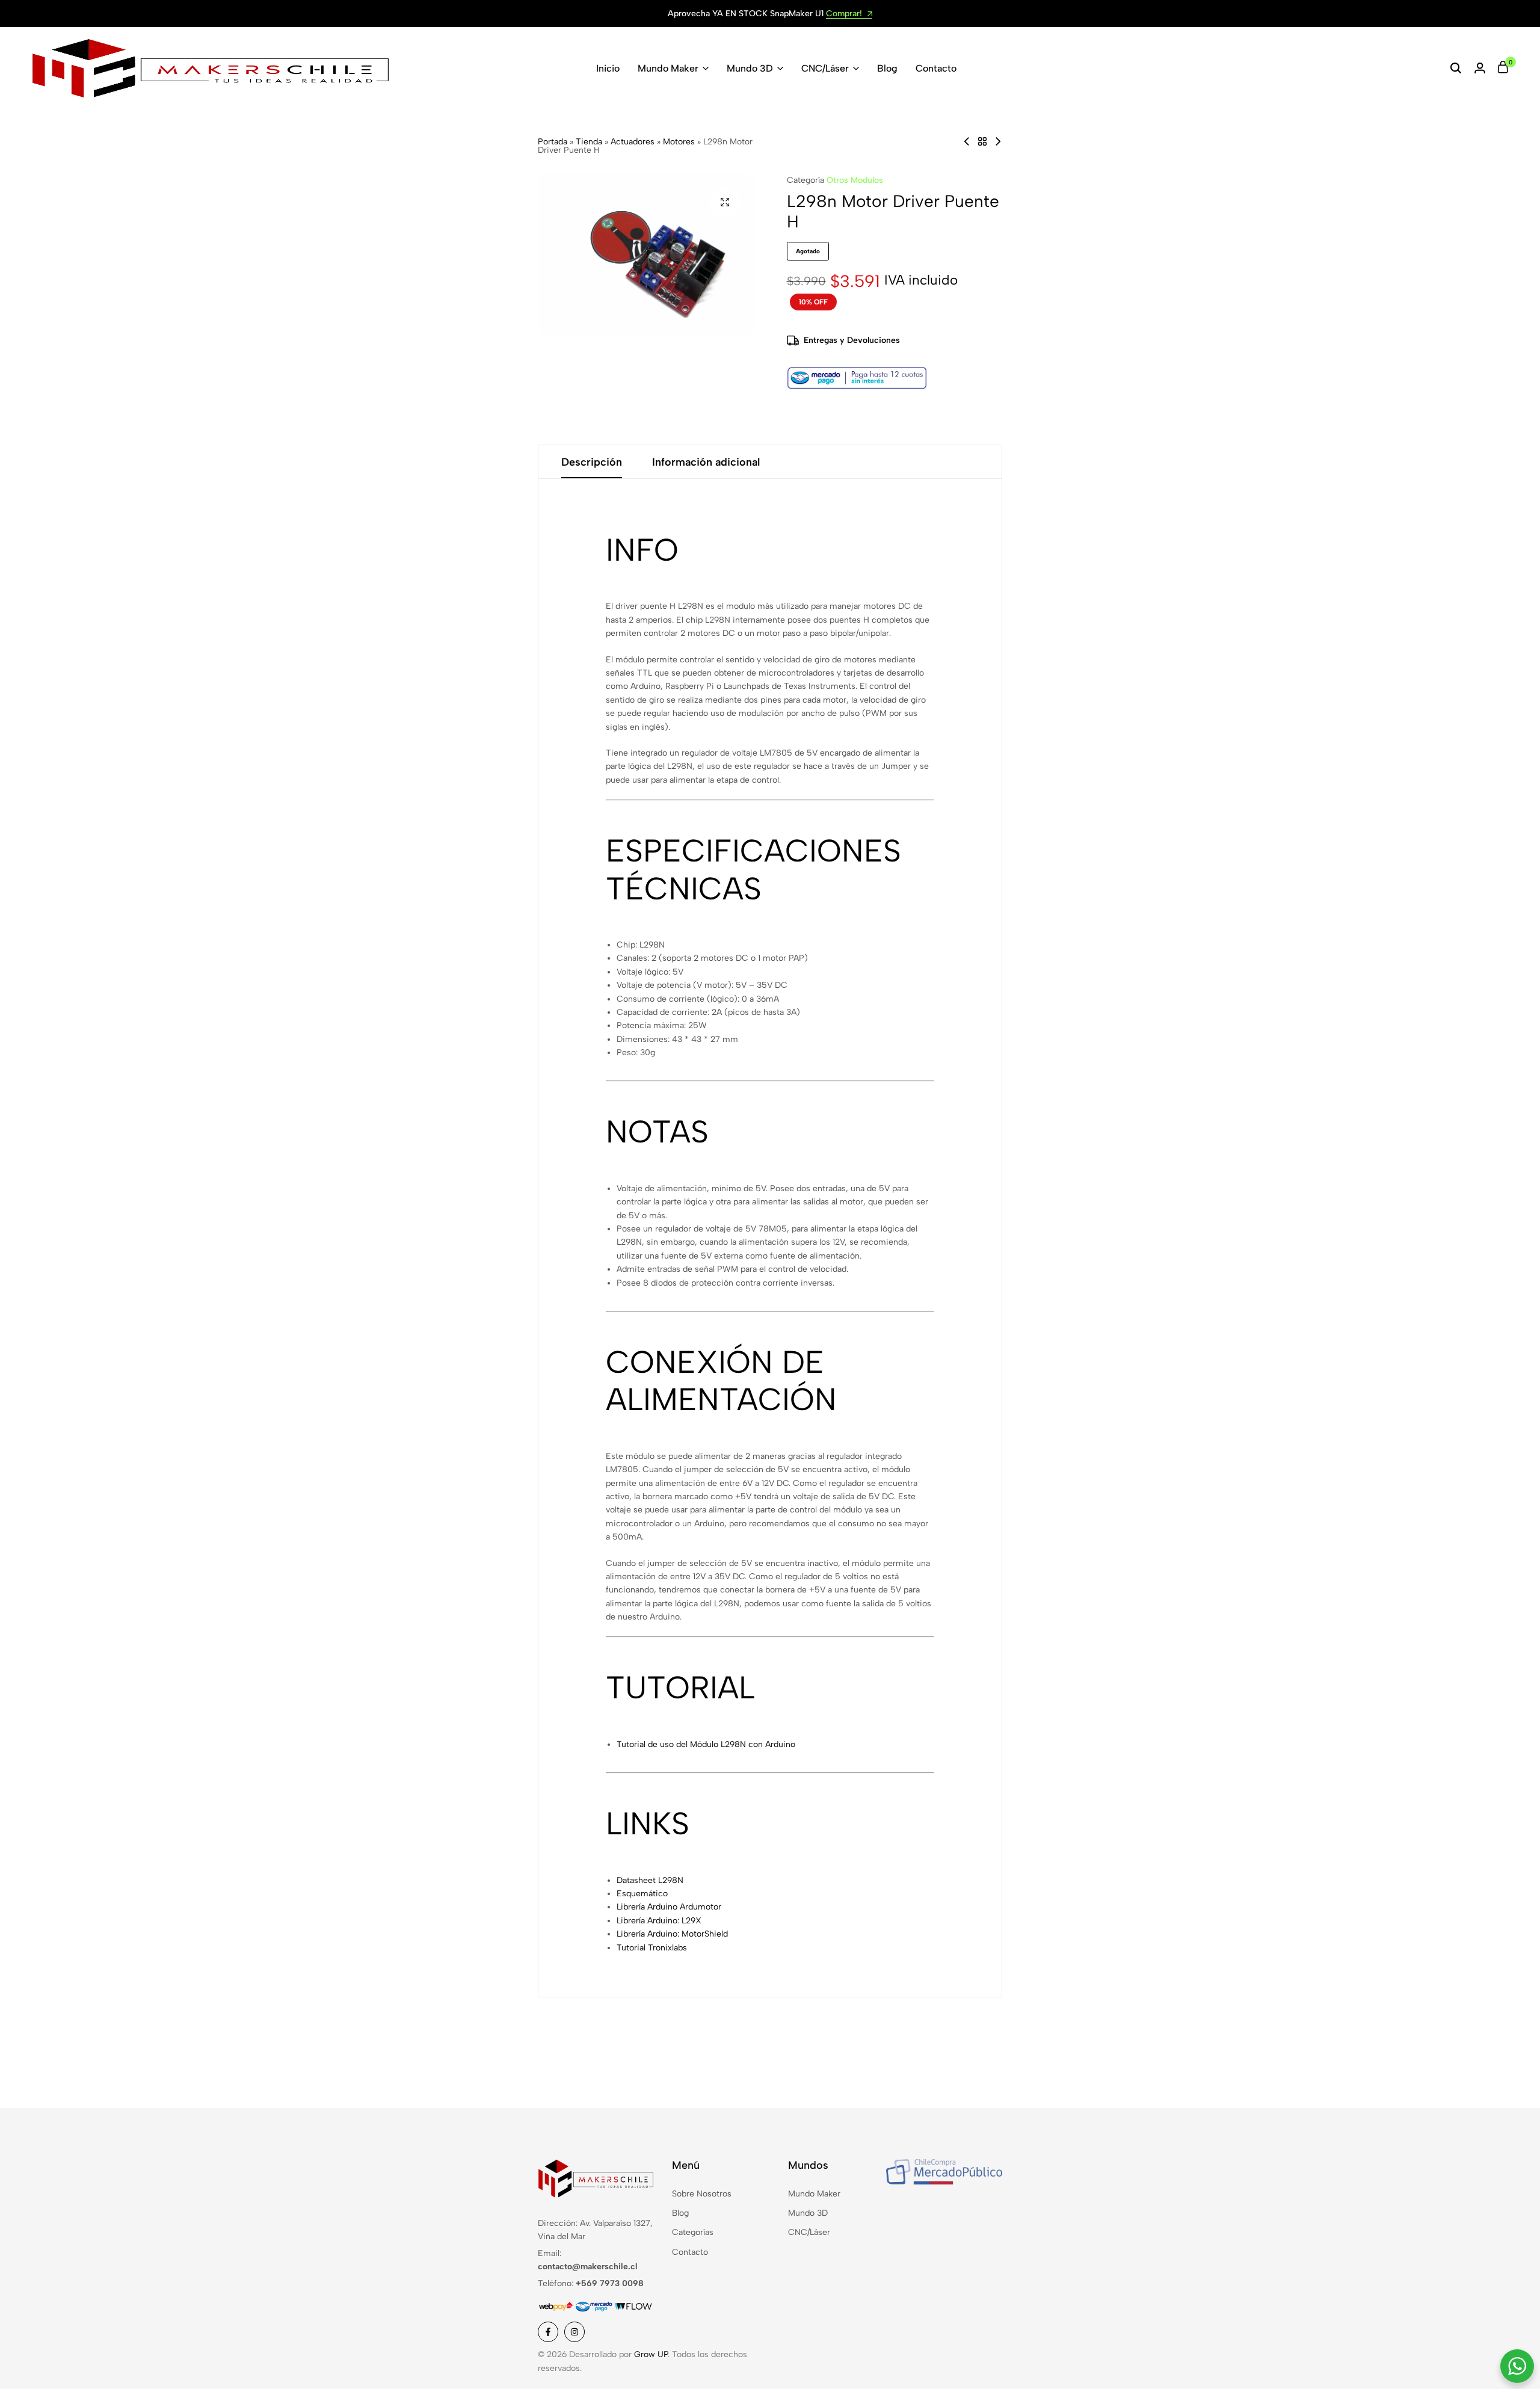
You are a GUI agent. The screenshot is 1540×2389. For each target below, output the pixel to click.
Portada (553, 142)
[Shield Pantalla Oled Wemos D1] (998, 142)
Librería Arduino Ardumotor (669, 1907)
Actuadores (633, 142)
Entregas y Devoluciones (852, 340)
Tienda (589, 142)
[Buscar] (1456, 69)
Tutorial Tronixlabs (652, 1948)
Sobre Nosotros (702, 2194)
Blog (887, 68)
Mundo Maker (668, 68)
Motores (679, 142)
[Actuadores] (982, 142)
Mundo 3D (750, 68)
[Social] (548, 2332)
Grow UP (651, 2354)
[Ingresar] (1480, 69)
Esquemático (642, 1894)
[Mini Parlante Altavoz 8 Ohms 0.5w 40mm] (967, 142)
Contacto (936, 68)
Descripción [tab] (592, 462)
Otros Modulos (855, 180)
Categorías (693, 2232)
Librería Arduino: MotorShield (672, 1934)
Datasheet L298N (650, 1880)
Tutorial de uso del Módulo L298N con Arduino (706, 1744)
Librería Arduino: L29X (659, 1921)
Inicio (608, 68)
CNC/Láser (825, 68)
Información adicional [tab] (706, 462)
